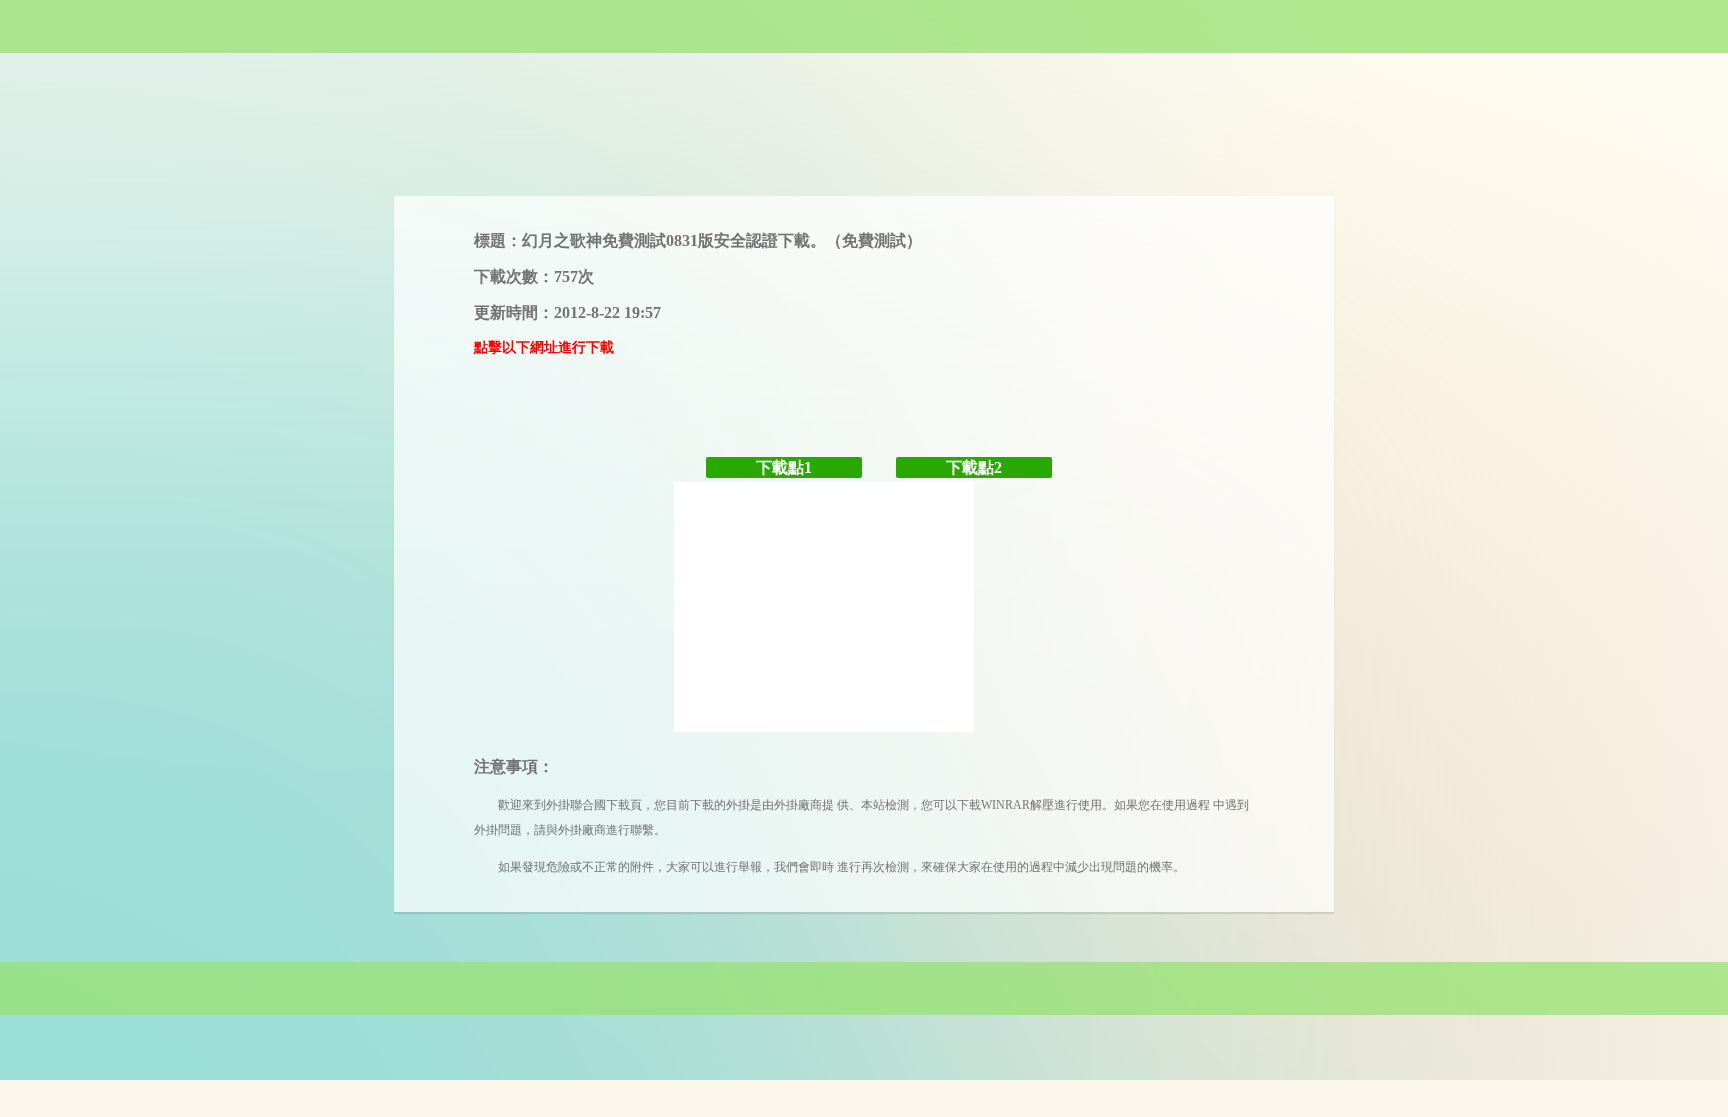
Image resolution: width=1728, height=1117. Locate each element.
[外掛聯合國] (864, 26)
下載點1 (784, 467)
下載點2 (974, 467)
